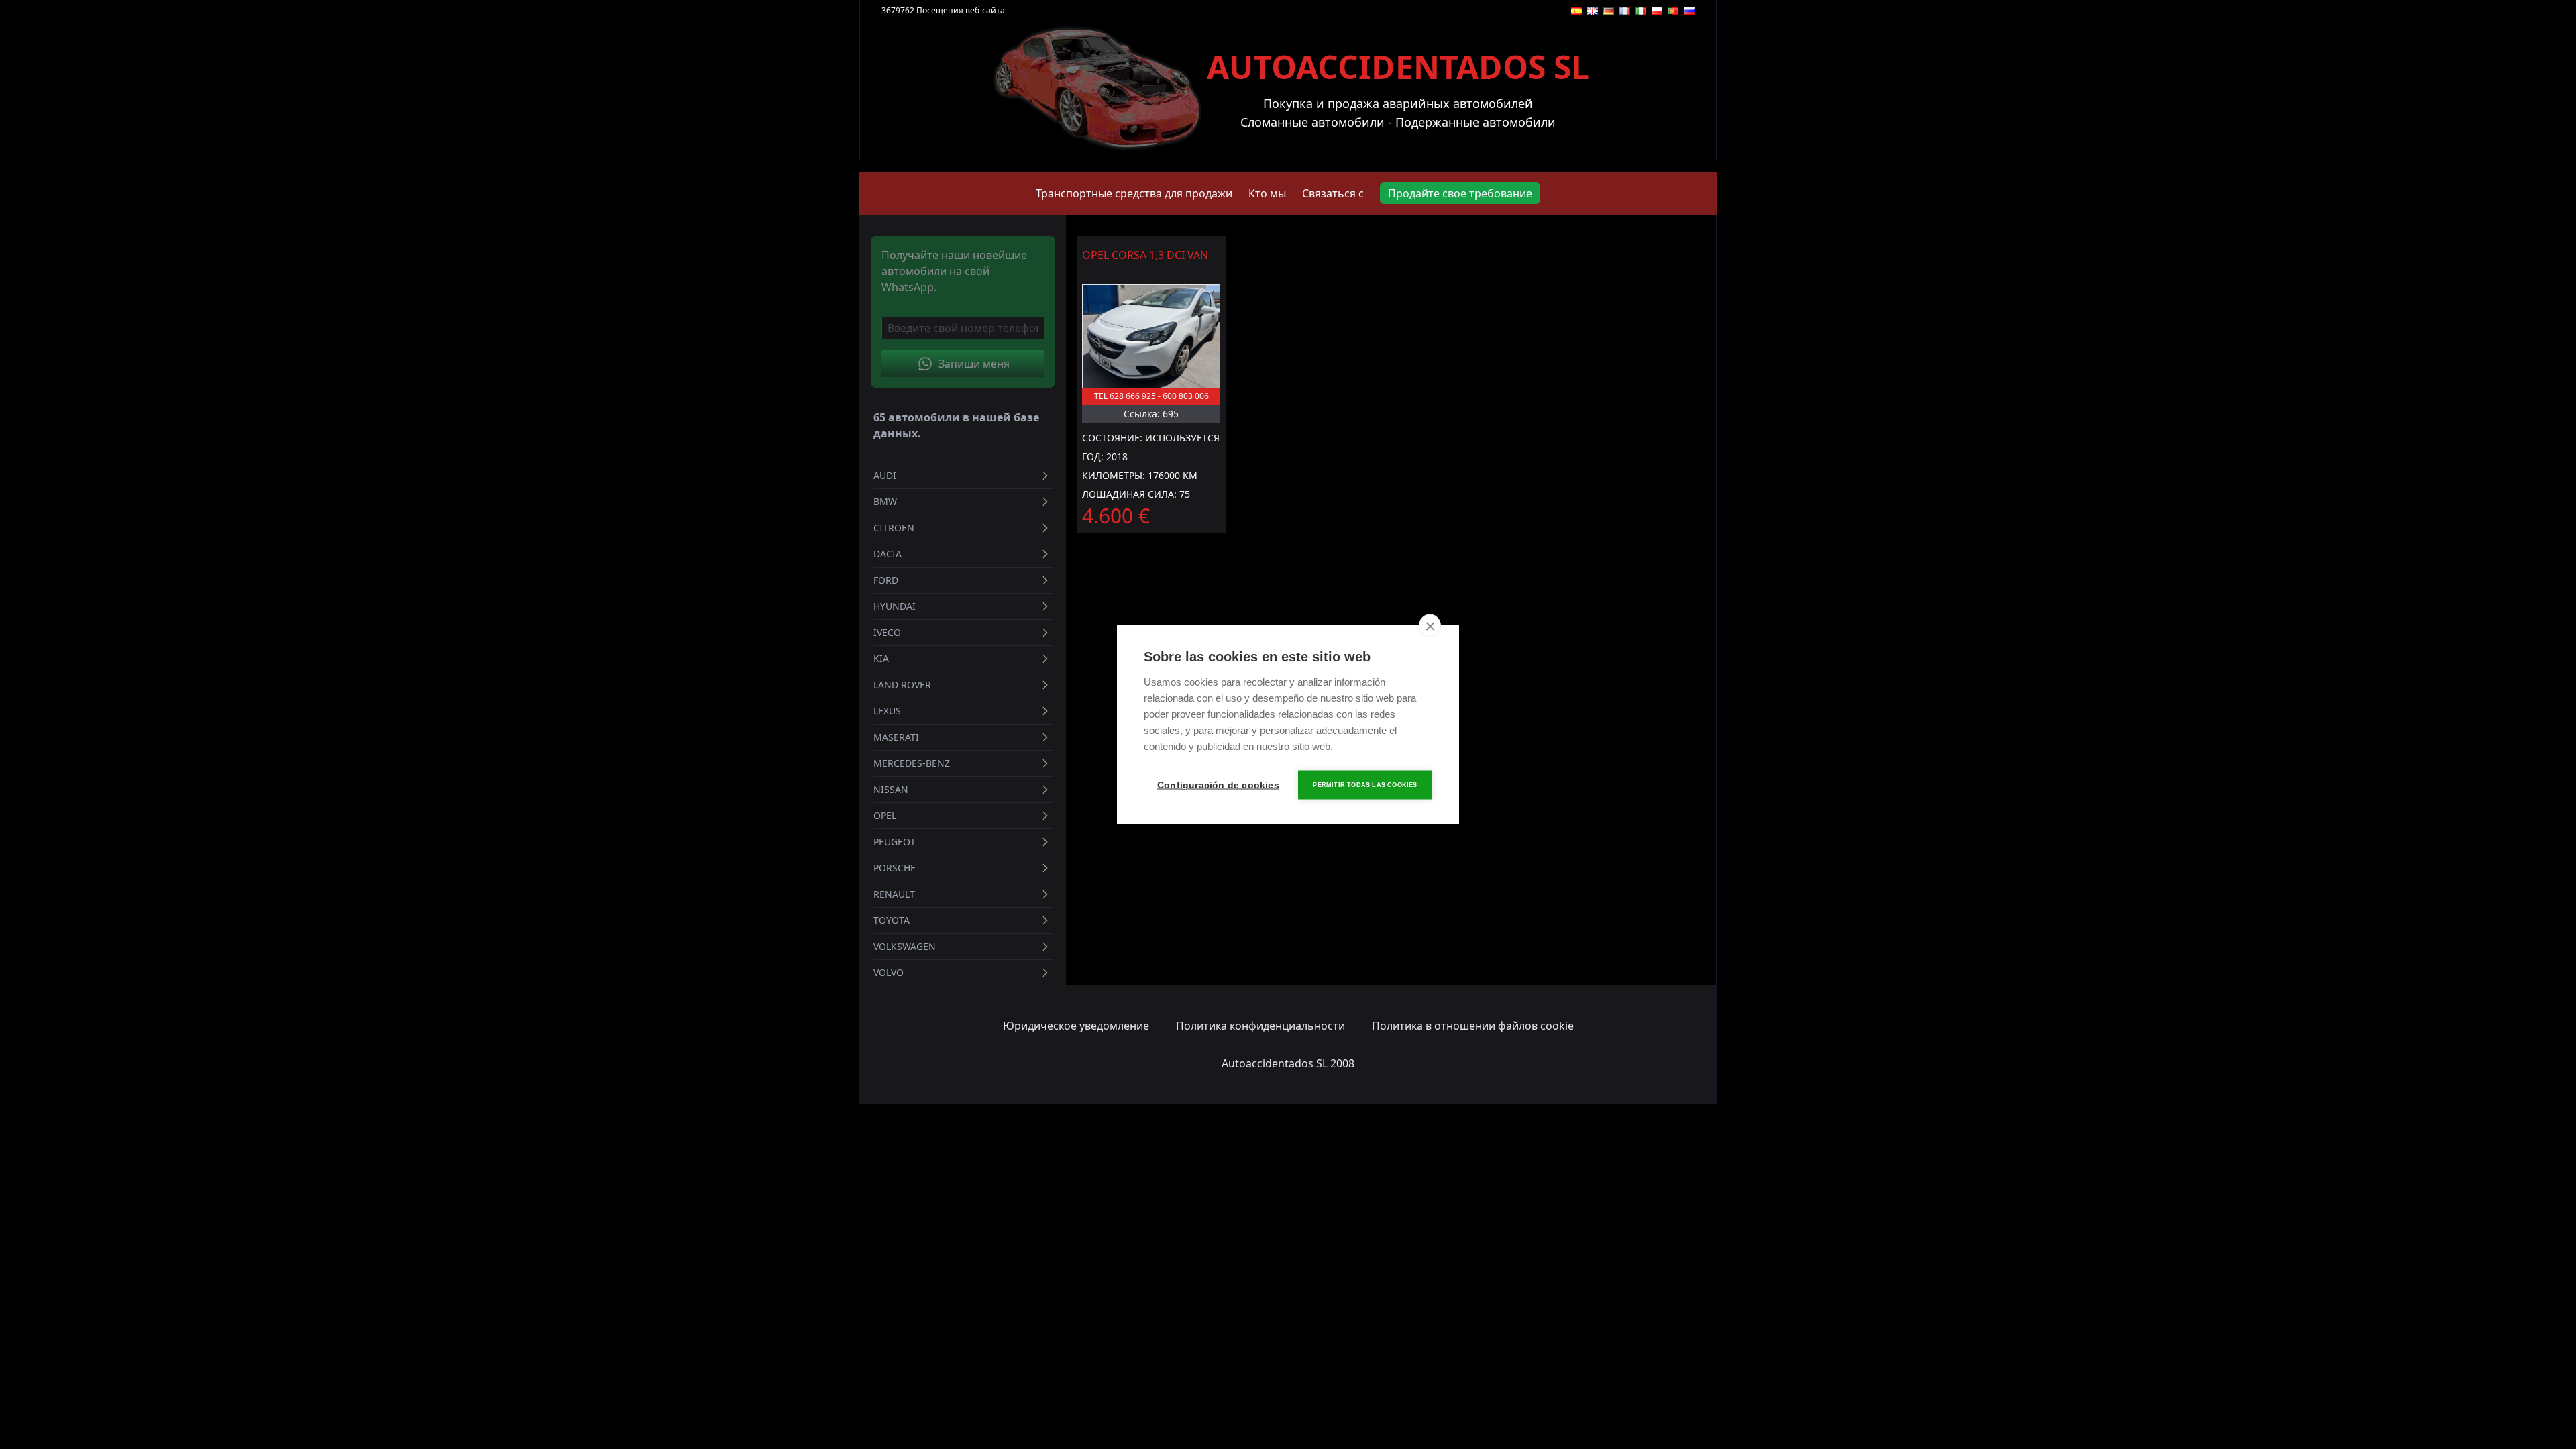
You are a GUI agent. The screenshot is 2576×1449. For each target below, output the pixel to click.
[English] (1593, 11)
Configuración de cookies (1218, 785)
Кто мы (1267, 193)
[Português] (1673, 11)
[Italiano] (1641, 11)
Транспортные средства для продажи (1134, 193)
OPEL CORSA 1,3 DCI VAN (1145, 255)
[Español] (1576, 11)
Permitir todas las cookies (1365, 785)
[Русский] (1689, 11)
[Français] (1625, 11)
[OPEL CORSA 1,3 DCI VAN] (1151, 336)
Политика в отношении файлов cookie (1473, 1026)
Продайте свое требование (1460, 193)
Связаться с (1333, 193)
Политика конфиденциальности (1260, 1026)
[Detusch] (1609, 11)
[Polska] (1657, 11)
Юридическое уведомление (1076, 1026)
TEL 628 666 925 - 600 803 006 (1151, 396)
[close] (1430, 626)
